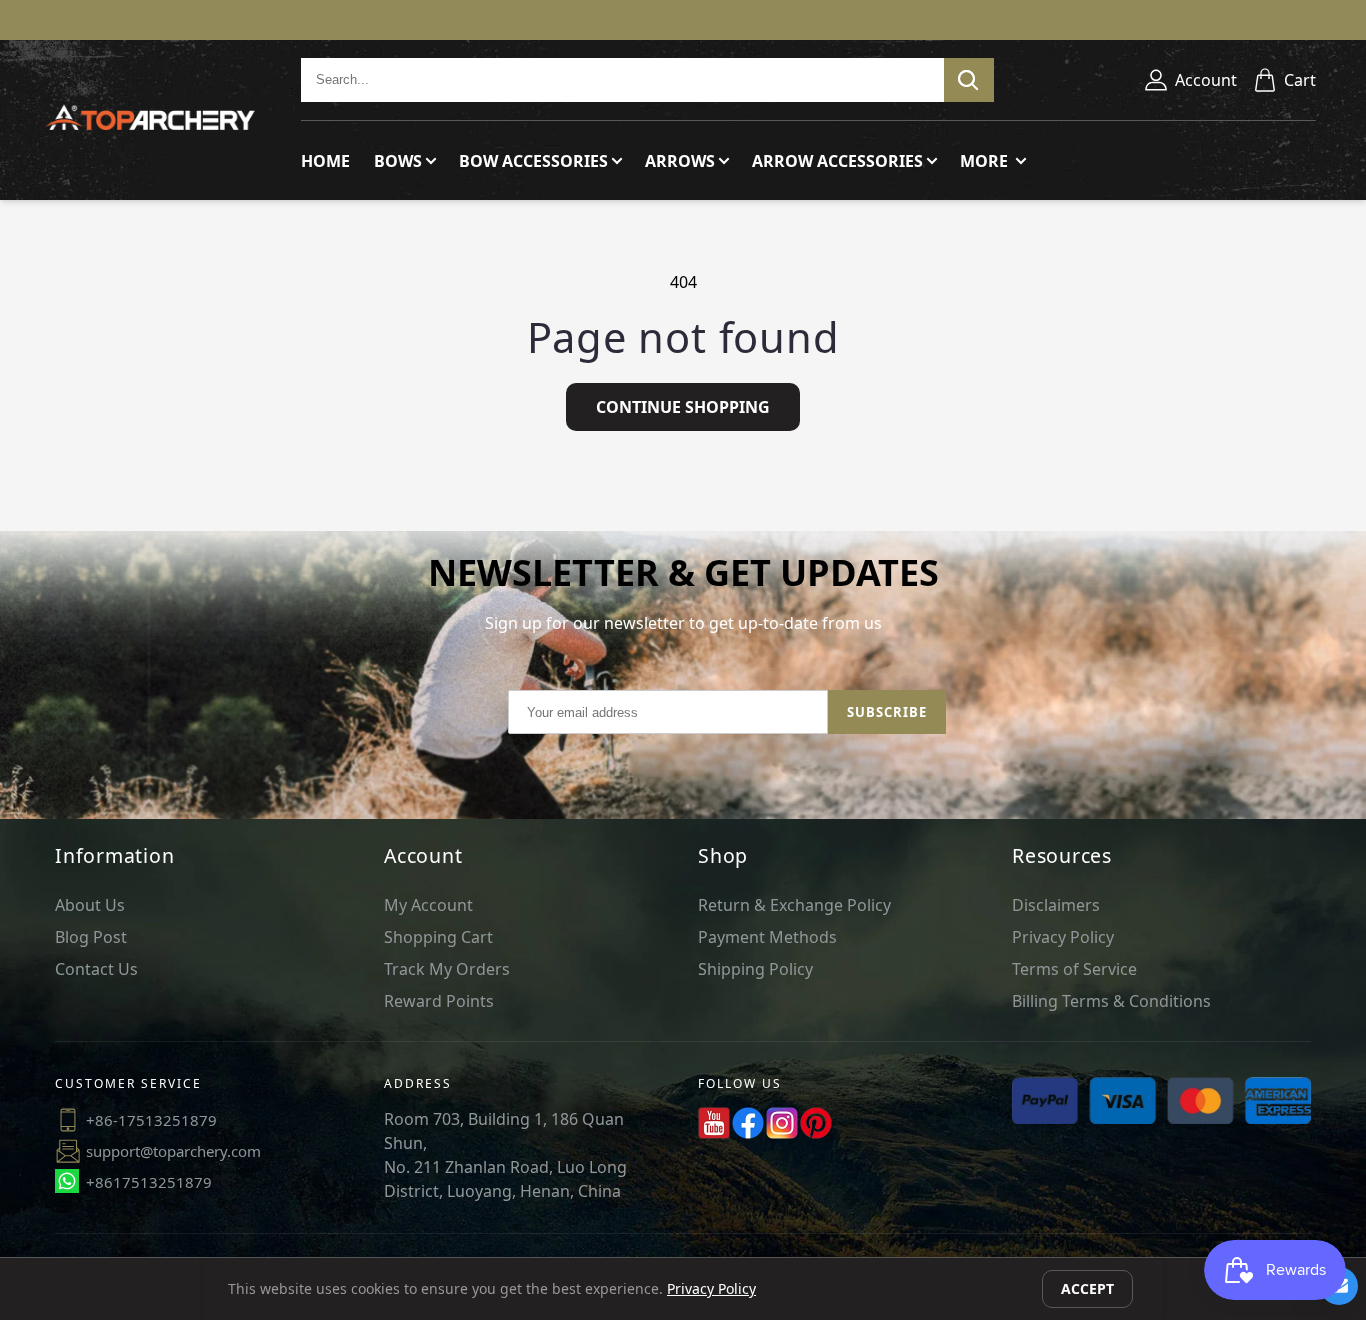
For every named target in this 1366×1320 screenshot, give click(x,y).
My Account (428, 905)
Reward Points (439, 1001)
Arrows (680, 161)
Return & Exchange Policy (794, 905)
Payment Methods (767, 937)
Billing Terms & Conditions (1111, 1001)
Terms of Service (1074, 969)
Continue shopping (683, 407)
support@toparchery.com (173, 1151)
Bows (398, 161)
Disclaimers (1056, 905)
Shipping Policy (755, 969)
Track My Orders (447, 969)
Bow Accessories (533, 161)
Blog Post (91, 937)
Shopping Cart (438, 937)
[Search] (969, 80)
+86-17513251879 (151, 1120)
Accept (1087, 1288)
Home (325, 161)
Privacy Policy (1063, 937)
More (986, 161)
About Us (90, 905)
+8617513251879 (149, 1182)
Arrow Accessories (837, 161)
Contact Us (96, 969)
